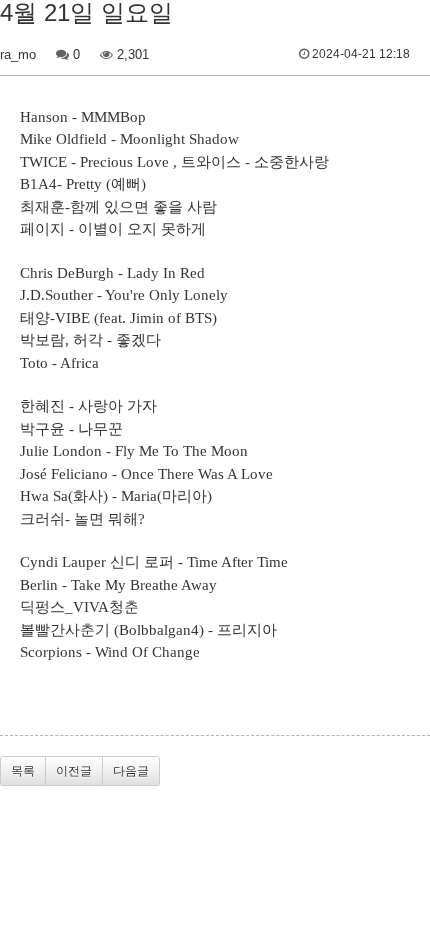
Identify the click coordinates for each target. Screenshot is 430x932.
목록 (23, 771)
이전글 (74, 771)
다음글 (131, 771)
